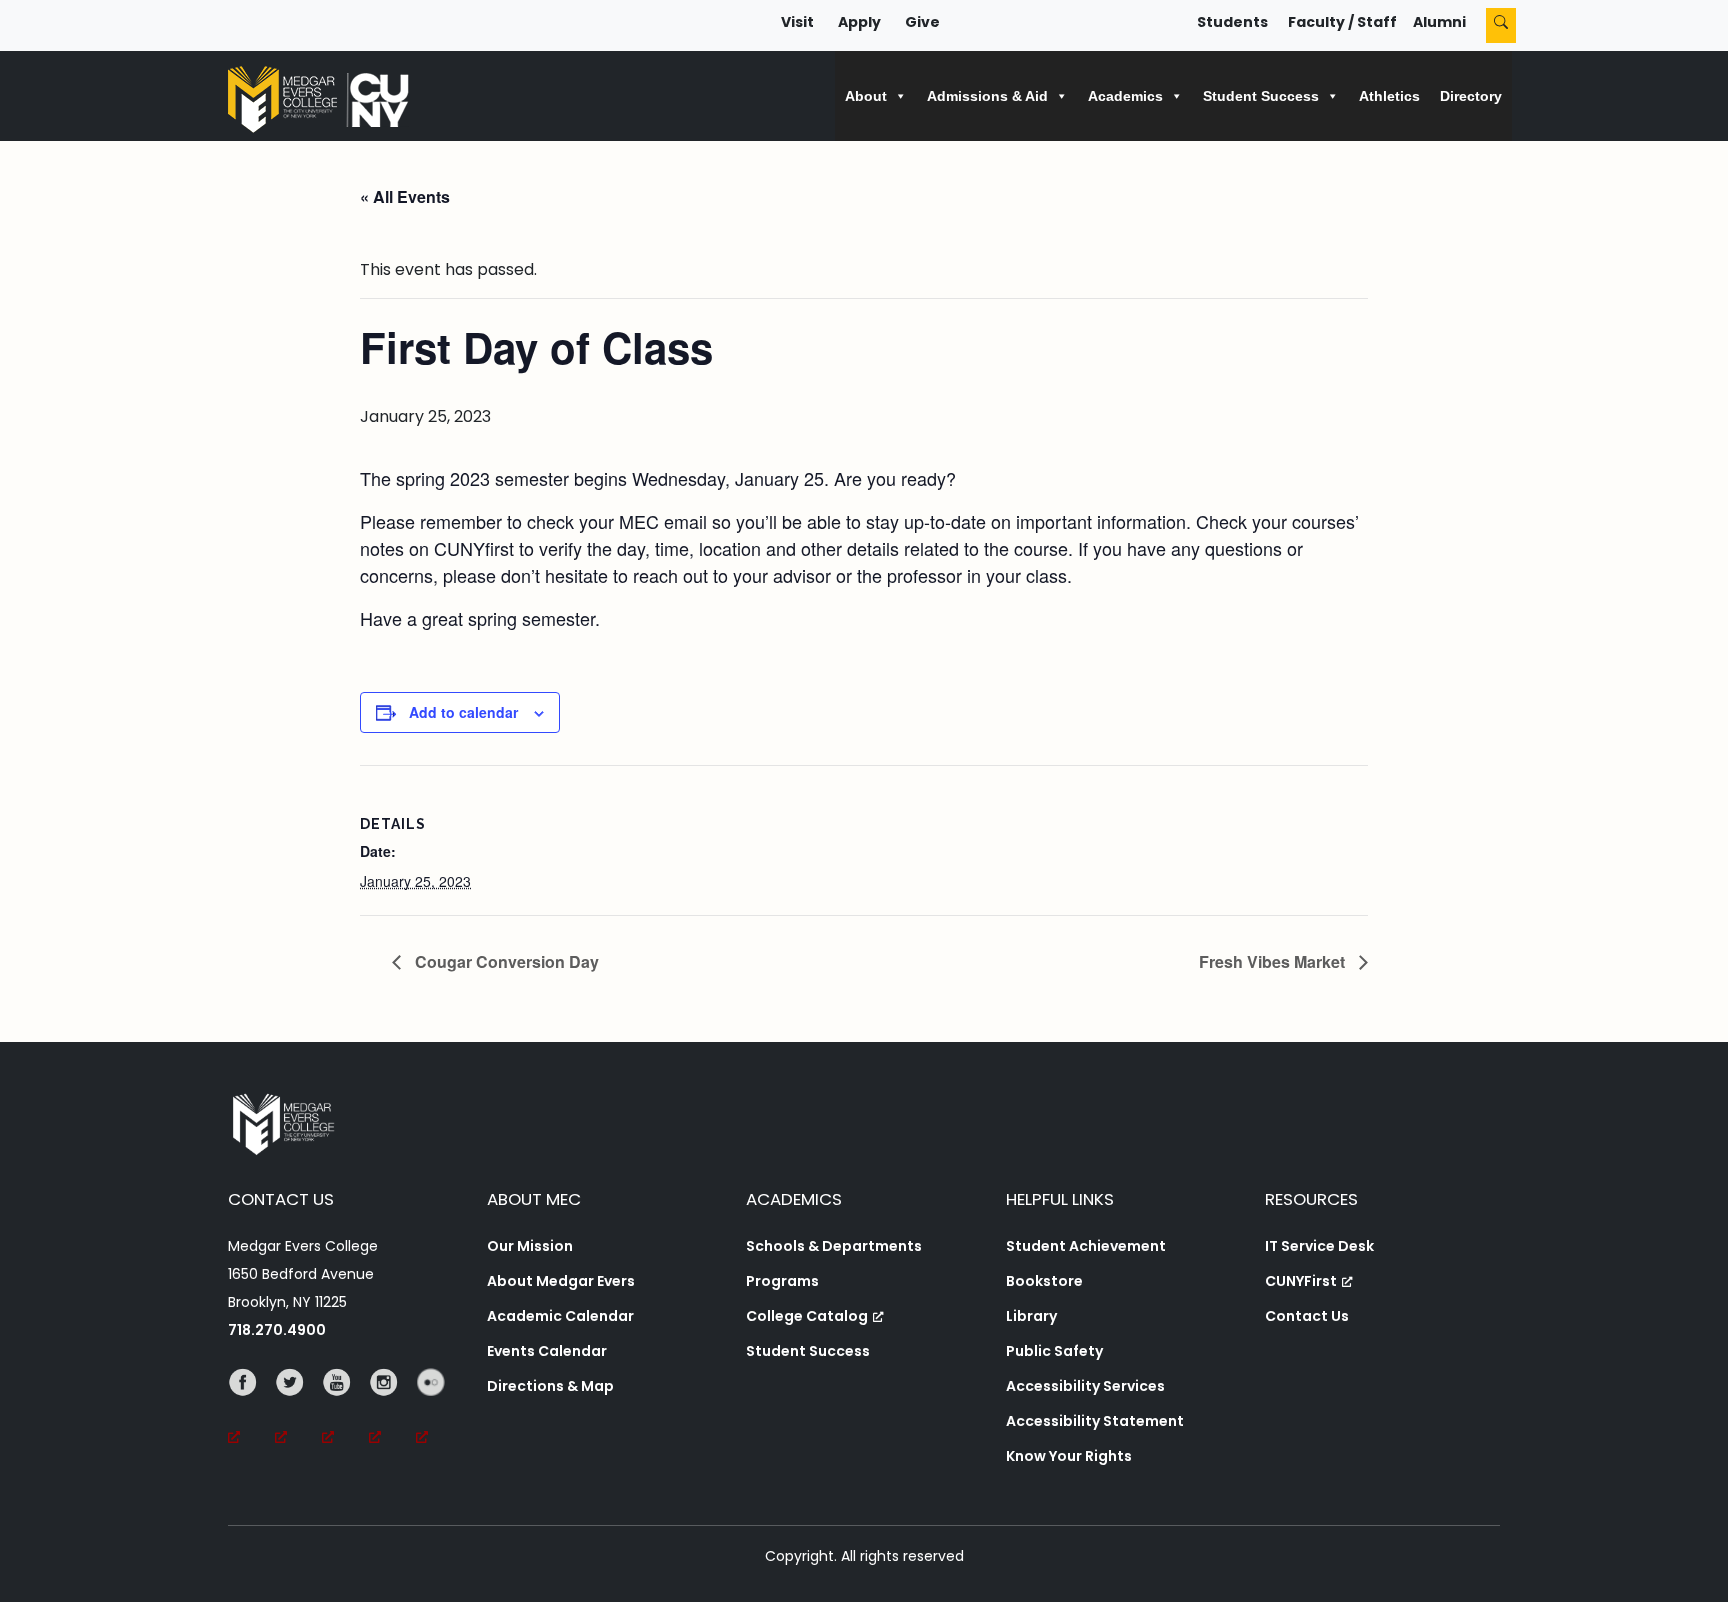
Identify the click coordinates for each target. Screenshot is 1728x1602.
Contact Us (1307, 1316)
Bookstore (1044, 1281)
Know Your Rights (1069, 1456)
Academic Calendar (560, 1316)
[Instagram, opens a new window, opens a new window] (392, 1410)
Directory (1471, 96)
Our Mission (530, 1246)
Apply (859, 22)
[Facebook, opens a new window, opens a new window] (251, 1410)
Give (922, 22)
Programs (782, 1281)
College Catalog (807, 1316)
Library (1031, 1316)
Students (1232, 22)
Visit (797, 22)
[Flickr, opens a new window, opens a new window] (439, 1410)
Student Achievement (1086, 1246)
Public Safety (1054, 1351)
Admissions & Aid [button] (987, 96)
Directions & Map (550, 1386)
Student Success (808, 1351)
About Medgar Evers (561, 1281)
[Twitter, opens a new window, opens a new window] (298, 1410)
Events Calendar (547, 1351)
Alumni (1439, 22)
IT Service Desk (1319, 1246)
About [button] (866, 96)
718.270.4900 (277, 1330)
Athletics (1389, 96)
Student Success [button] (1261, 96)
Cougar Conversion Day (505, 961)
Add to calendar (463, 712)
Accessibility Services (1085, 1386)
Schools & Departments (834, 1246)
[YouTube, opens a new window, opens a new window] (345, 1410)
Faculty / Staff (1342, 22)
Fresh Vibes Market (1274, 961)
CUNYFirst (1301, 1281)
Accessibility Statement (1095, 1421)
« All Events (405, 196)
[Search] (1501, 25)
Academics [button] (1125, 96)
